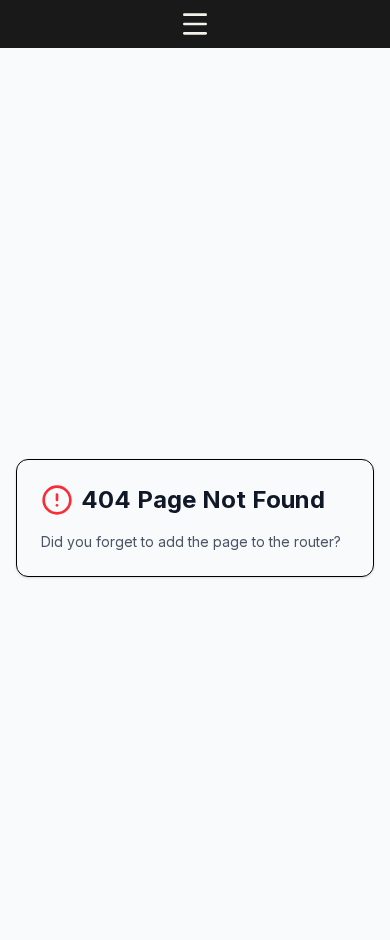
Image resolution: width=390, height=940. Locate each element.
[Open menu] (195, 24)
